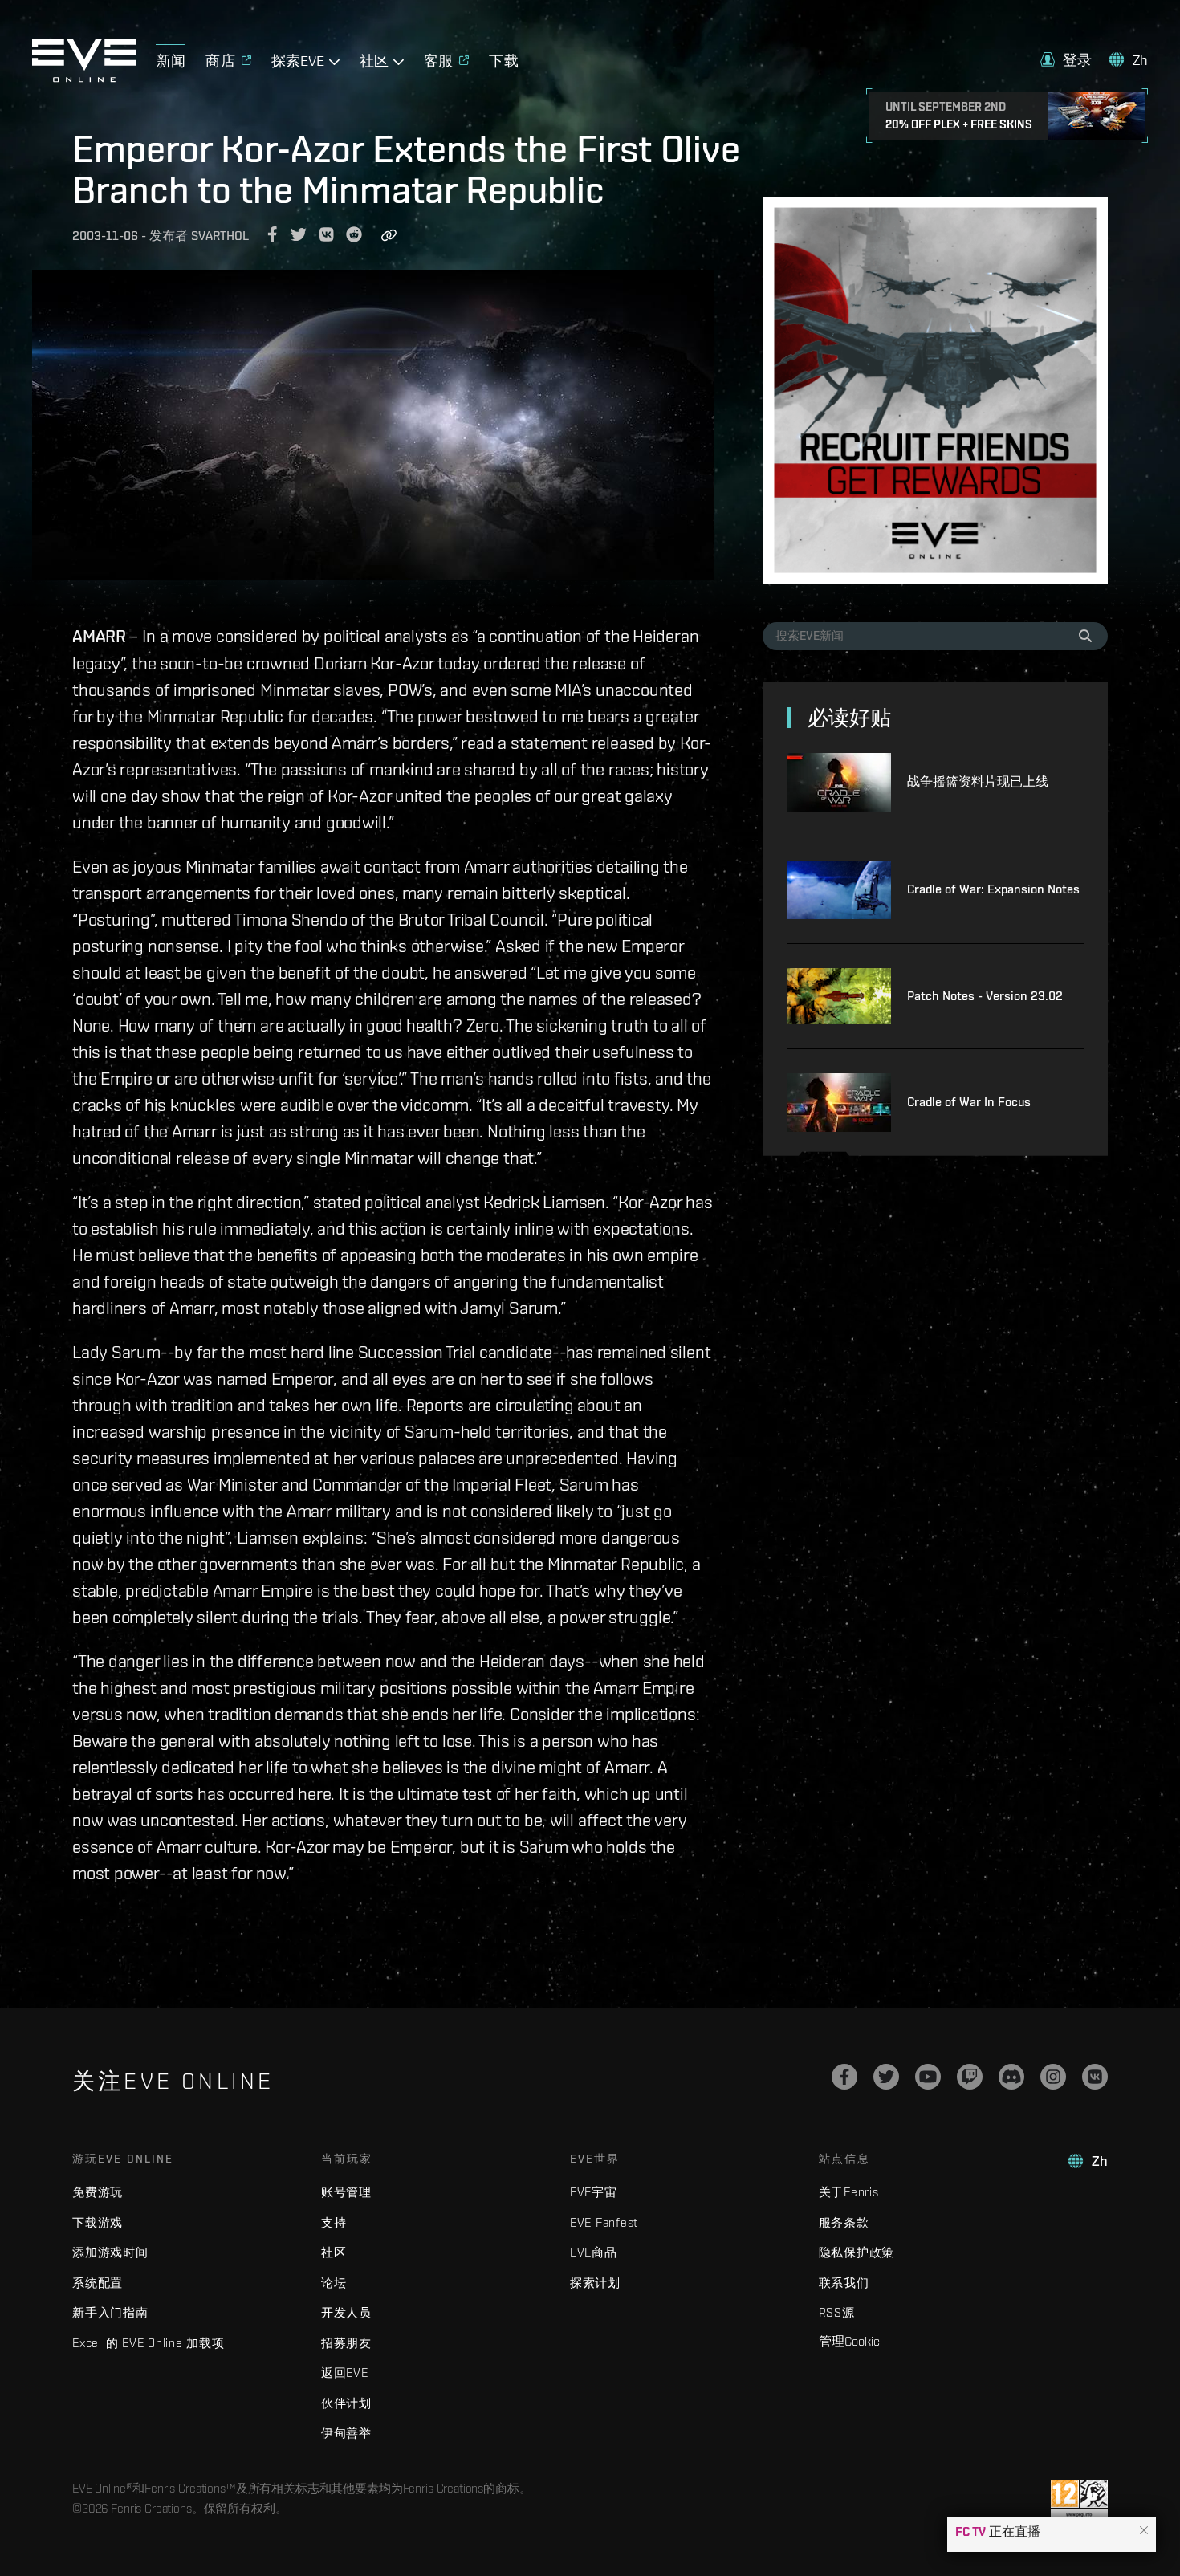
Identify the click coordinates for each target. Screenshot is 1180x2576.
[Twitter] (886, 2077)
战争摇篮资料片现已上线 (978, 781)
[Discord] (1011, 2077)
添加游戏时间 (110, 2252)
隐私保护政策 (857, 2252)
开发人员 (346, 2312)
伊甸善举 (346, 2433)
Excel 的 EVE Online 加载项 (149, 2343)
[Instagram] (1053, 2077)
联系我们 (844, 2283)
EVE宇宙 (594, 2192)
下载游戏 (98, 2222)
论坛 (334, 2283)
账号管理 (346, 2192)
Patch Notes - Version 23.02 (985, 996)
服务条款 (844, 2222)
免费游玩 (98, 2192)
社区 (334, 2252)
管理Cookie (849, 2341)
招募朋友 (346, 2343)
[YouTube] (928, 2077)
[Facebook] (844, 2077)
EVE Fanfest (604, 2222)
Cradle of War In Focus (969, 1102)
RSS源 (837, 2312)
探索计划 (595, 2283)
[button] (1144, 2531)
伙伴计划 (346, 2403)
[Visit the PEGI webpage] (1079, 2500)
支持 (334, 2222)
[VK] (1095, 2077)
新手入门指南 (110, 2312)
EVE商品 (594, 2252)
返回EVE (345, 2373)
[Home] (84, 78)
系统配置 (98, 2283)
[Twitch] (970, 2077)
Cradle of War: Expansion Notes (993, 889)
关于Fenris (849, 2192)
